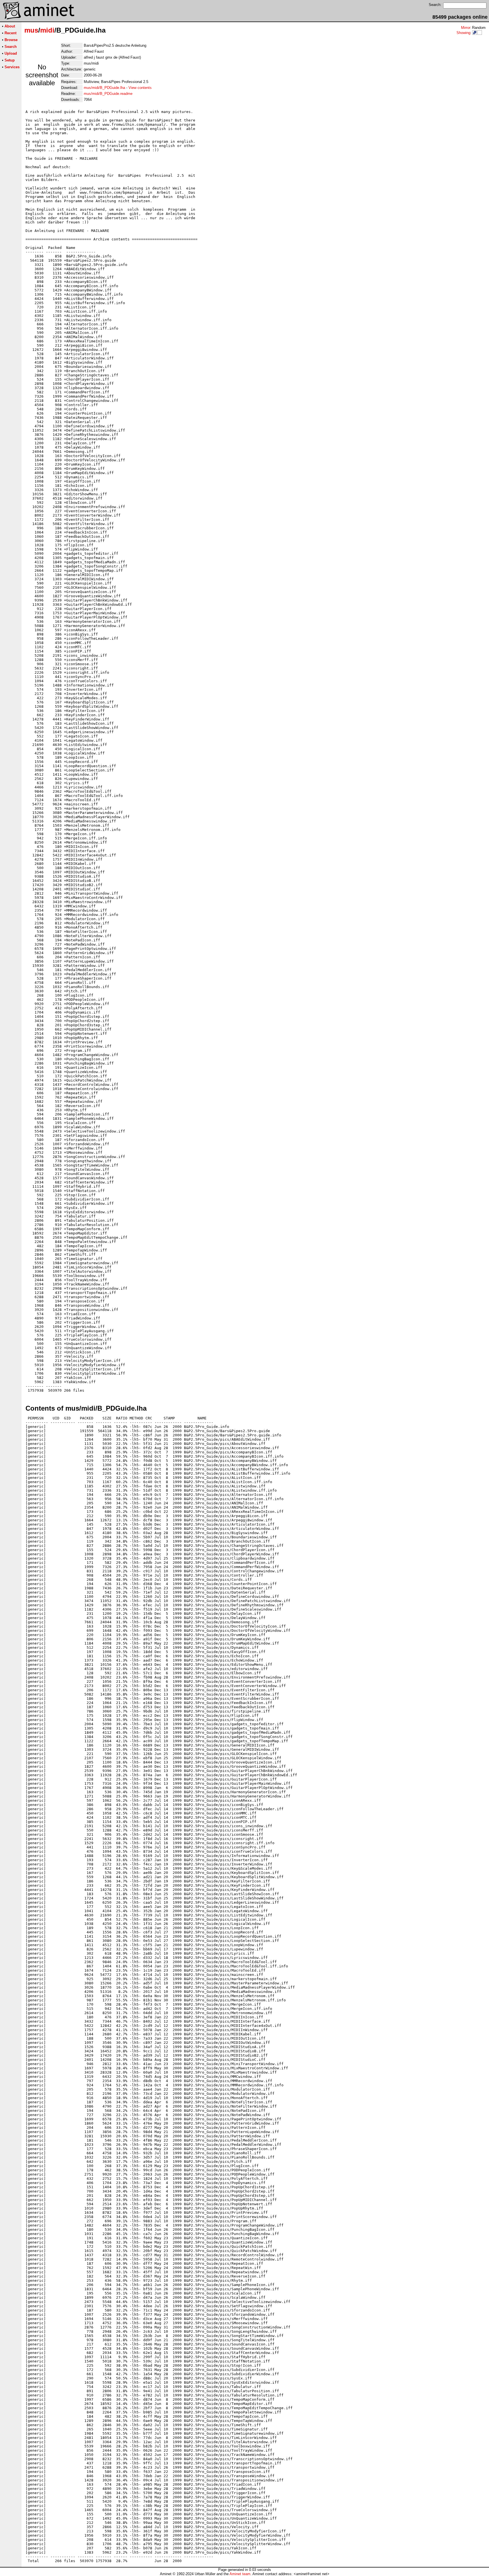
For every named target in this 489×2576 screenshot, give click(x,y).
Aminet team (240, 2574)
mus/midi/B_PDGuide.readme (108, 94)
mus (31, 30)
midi (47, 30)
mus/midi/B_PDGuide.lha (104, 88)
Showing (463, 33)
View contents (140, 88)
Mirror (466, 28)
